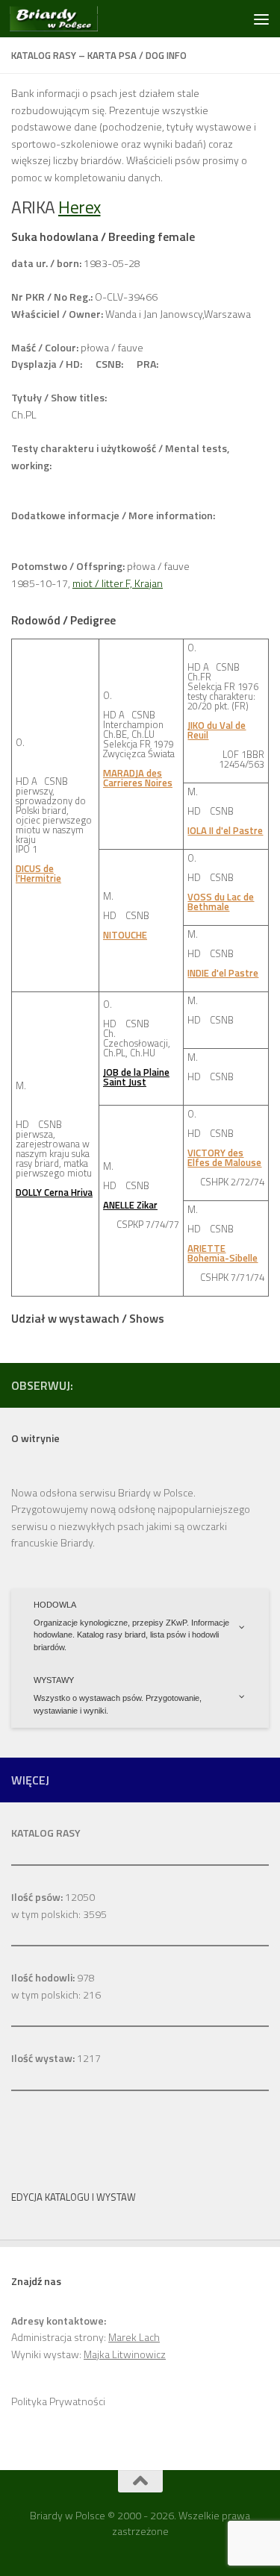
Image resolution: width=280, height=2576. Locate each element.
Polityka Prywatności (58, 2401)
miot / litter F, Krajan (118, 583)
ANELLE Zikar (130, 1205)
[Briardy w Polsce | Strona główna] (69, 19)
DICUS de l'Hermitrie (38, 873)
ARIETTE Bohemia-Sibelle (223, 1253)
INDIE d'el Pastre (223, 973)
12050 (53, 1897)
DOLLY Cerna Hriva (54, 1192)
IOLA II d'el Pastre (225, 830)
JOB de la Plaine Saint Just (136, 1077)
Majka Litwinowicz (125, 2354)
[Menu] (261, 19)
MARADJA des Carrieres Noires (138, 778)
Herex (80, 207)
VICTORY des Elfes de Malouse (224, 1157)
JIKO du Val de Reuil (217, 730)
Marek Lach (134, 2337)
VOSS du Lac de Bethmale (221, 902)
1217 (56, 2058)
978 (53, 1977)
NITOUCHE (125, 935)
